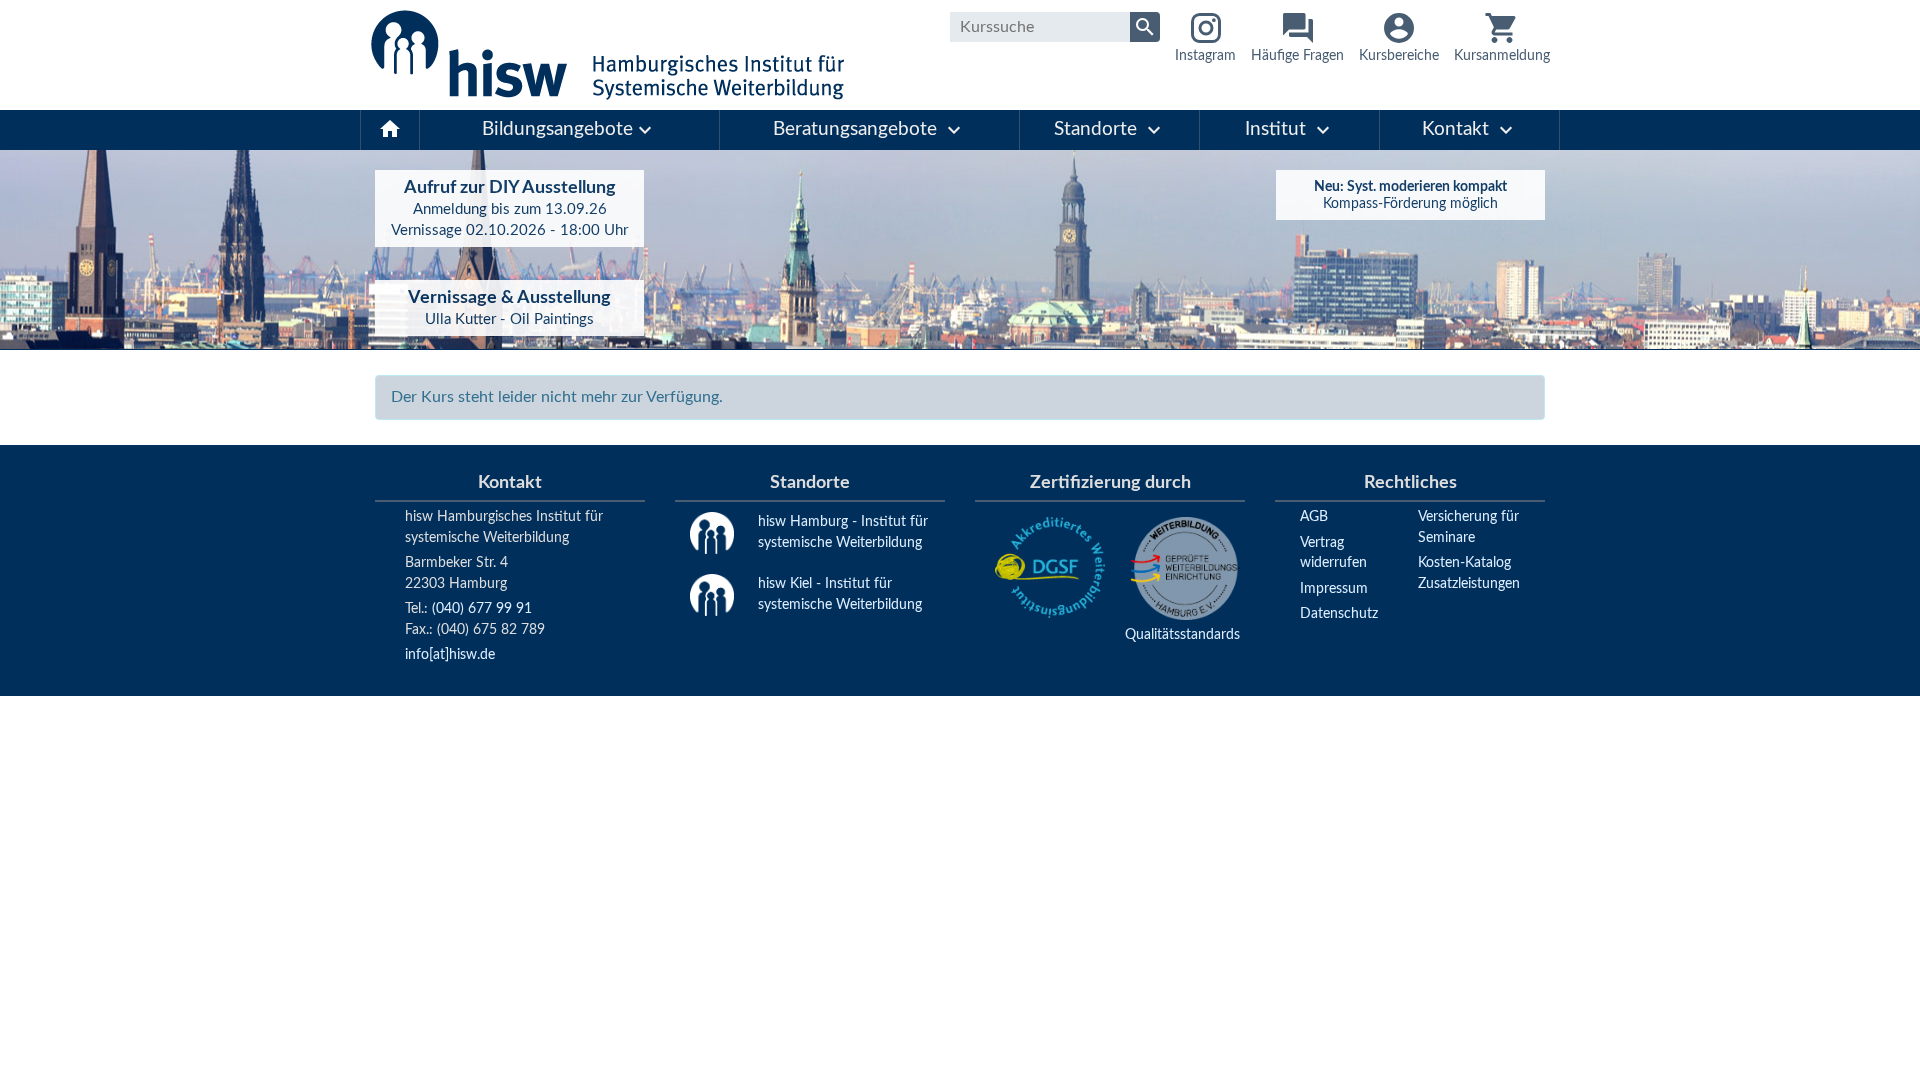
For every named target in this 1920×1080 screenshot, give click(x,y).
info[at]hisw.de (450, 654)
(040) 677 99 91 (482, 608)
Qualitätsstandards (1182, 634)
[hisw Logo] (607, 55)
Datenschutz (1339, 613)
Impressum (1334, 588)
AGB (1314, 516)
